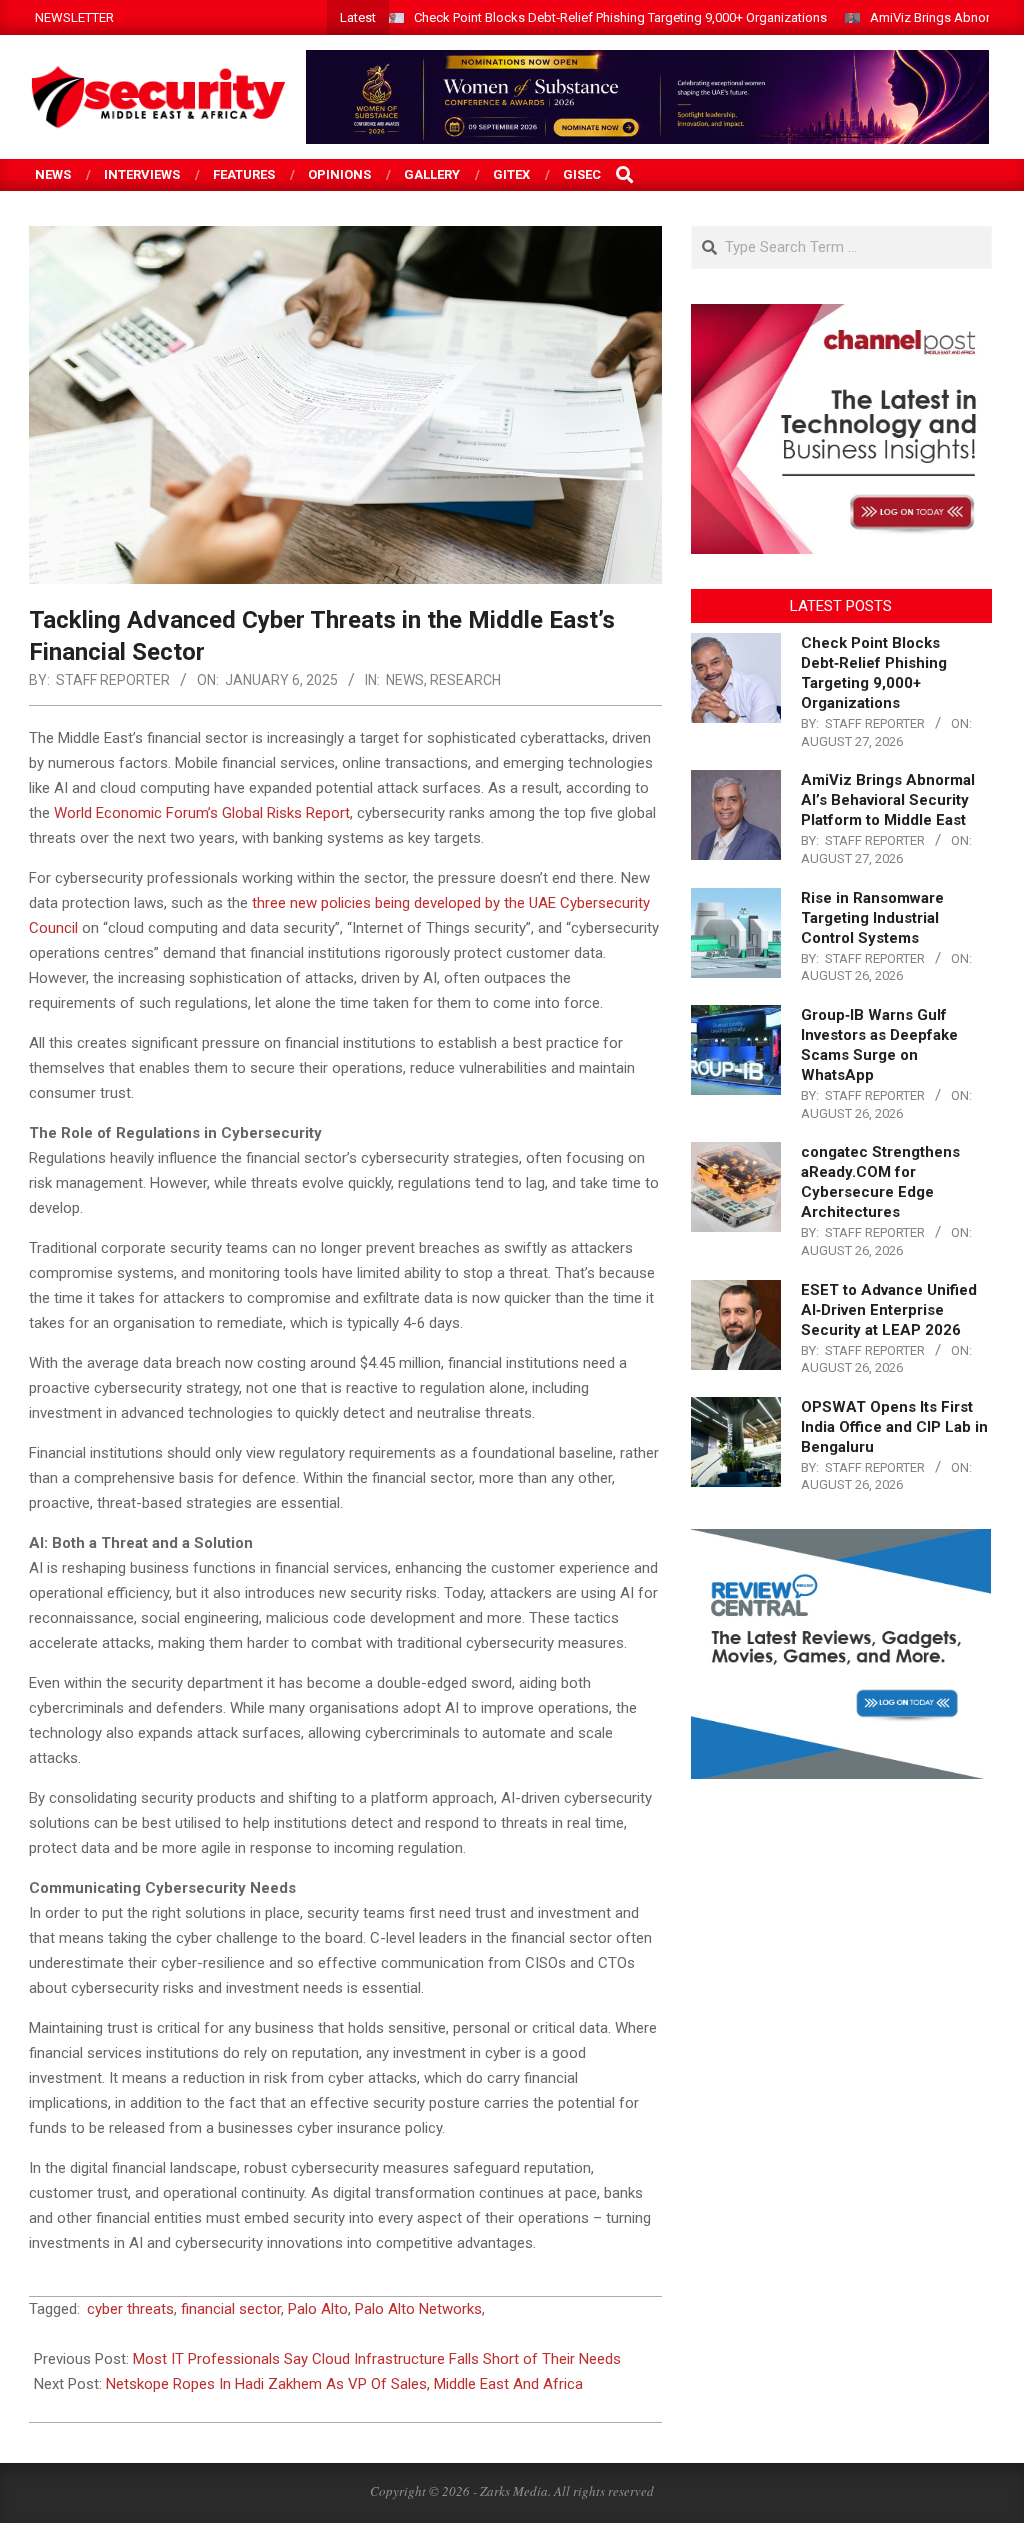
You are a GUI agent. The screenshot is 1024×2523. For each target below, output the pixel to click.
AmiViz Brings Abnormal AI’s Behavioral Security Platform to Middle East (888, 800)
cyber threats (130, 2309)
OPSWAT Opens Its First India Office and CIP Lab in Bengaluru (894, 1427)
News (405, 680)
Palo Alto (318, 2309)
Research (465, 680)
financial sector (231, 2309)
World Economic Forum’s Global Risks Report (202, 813)
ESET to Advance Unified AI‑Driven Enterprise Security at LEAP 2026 (889, 1310)
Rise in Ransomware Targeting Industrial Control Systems (872, 918)
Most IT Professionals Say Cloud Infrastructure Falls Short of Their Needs (377, 2359)
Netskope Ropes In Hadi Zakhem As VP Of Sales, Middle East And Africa (344, 2384)
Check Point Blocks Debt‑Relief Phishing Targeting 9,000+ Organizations (620, 17)
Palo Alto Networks (418, 2309)
